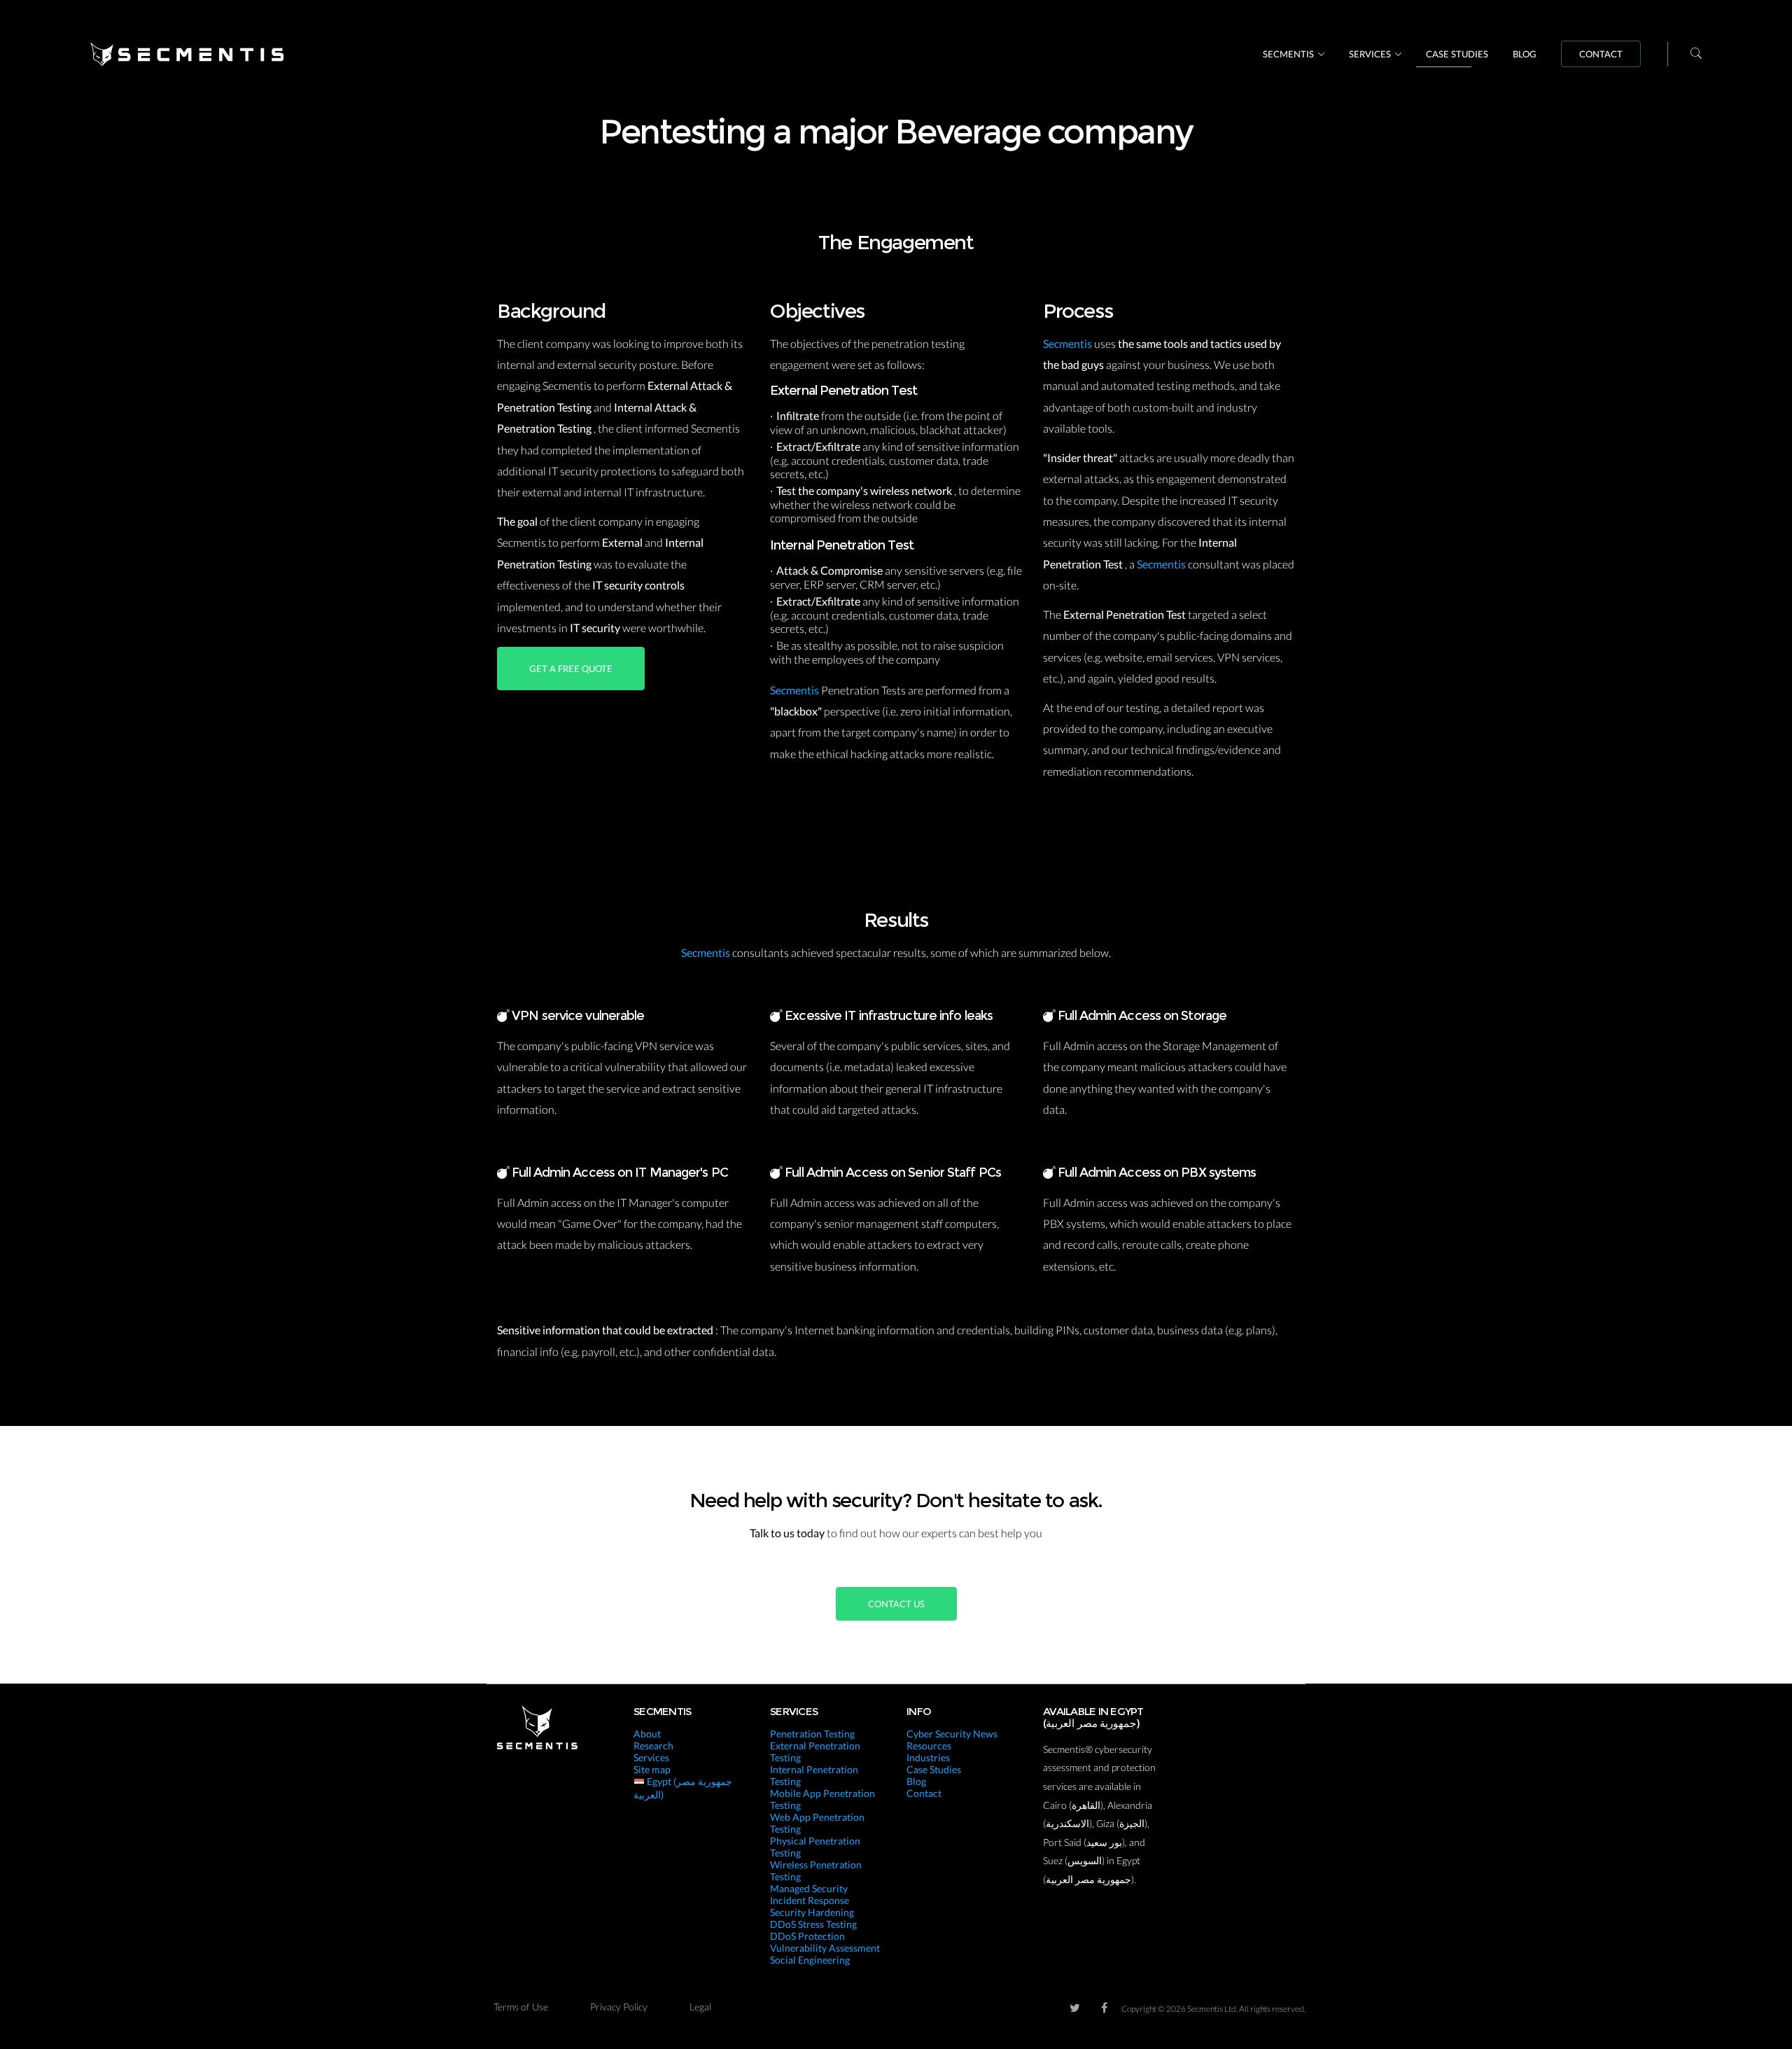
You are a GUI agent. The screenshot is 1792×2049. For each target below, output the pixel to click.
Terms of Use (521, 2007)
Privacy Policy (619, 2007)
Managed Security (809, 1888)
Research (653, 1746)
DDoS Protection (807, 1936)
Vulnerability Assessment (825, 1948)
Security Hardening (812, 1912)
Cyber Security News (952, 1734)
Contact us (896, 1604)
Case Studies (1457, 54)
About (647, 1734)
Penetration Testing (812, 1734)
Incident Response (810, 1900)
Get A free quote (571, 669)
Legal (700, 2007)
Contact (1601, 54)
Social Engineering (810, 1960)
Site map (652, 1769)
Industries (928, 1757)
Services (1370, 54)
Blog (1525, 54)
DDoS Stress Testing (813, 1924)
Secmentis (1288, 54)
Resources (929, 1746)
